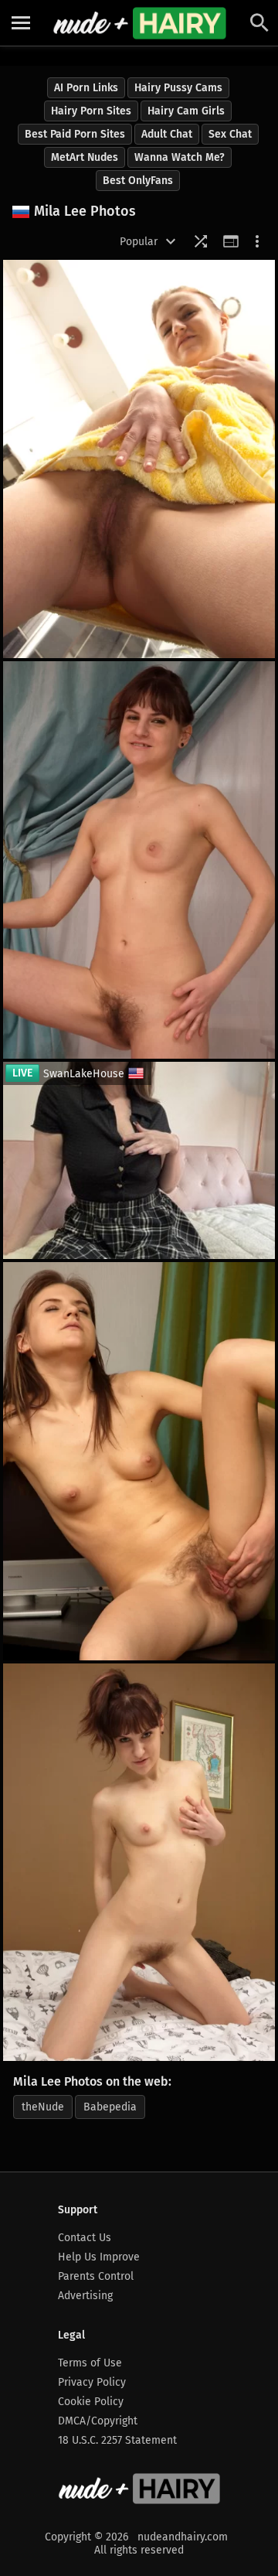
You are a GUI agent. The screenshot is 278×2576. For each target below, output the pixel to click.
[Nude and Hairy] (139, 23)
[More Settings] (257, 241)
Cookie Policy (91, 2402)
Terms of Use (90, 2363)
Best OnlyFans (138, 181)
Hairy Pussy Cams (178, 88)
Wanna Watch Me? (180, 157)
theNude (43, 2107)
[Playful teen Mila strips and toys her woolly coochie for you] (139, 860)
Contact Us (85, 2238)
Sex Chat (230, 134)
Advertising (85, 2296)
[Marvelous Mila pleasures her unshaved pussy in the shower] (139, 459)
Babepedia (110, 2107)
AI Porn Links (86, 88)
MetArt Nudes (85, 157)
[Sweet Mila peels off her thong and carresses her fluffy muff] (139, 1863)
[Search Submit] (259, 23)
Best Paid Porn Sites (75, 134)
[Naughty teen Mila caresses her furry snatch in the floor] (139, 1461)
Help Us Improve (99, 2257)
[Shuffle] (201, 241)
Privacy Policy (92, 2382)
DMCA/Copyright (98, 2421)
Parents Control (96, 2276)
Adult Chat (167, 134)
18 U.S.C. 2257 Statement (117, 2440)
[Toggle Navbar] (21, 23)
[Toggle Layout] (231, 241)
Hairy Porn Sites (91, 111)
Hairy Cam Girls (186, 111)
